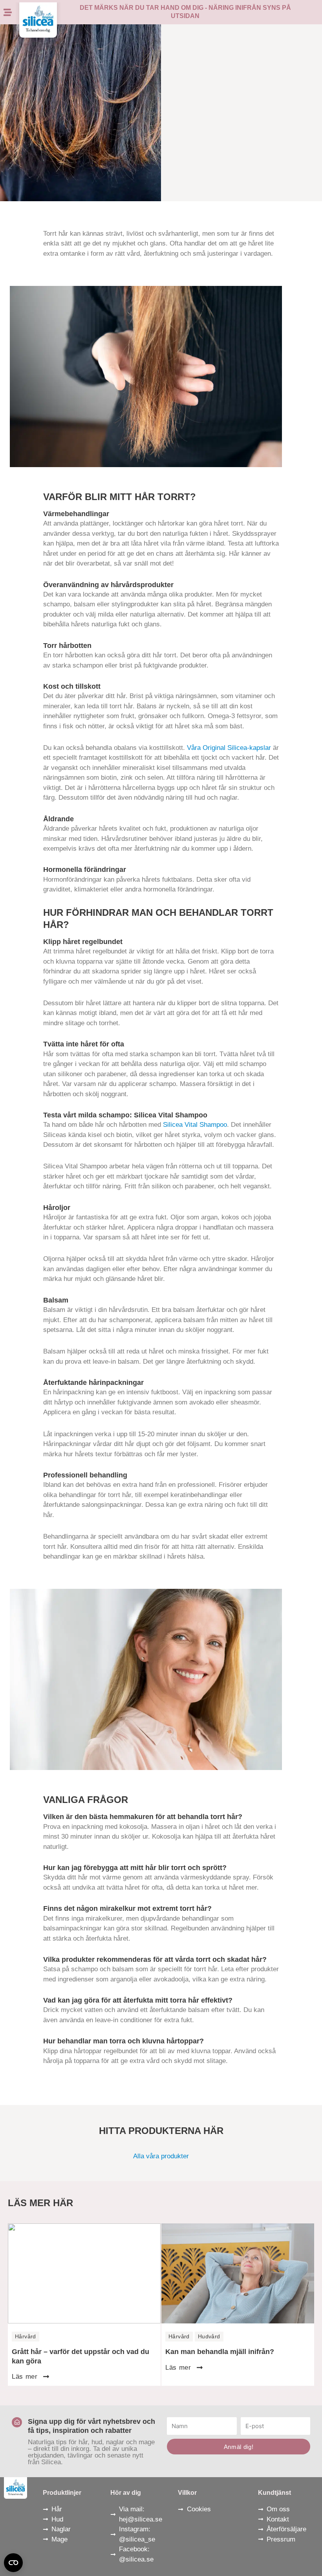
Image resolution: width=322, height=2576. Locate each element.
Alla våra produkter (161, 2156)
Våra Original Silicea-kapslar (229, 748)
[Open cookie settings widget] (13, 2563)
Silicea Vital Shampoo (195, 1125)
